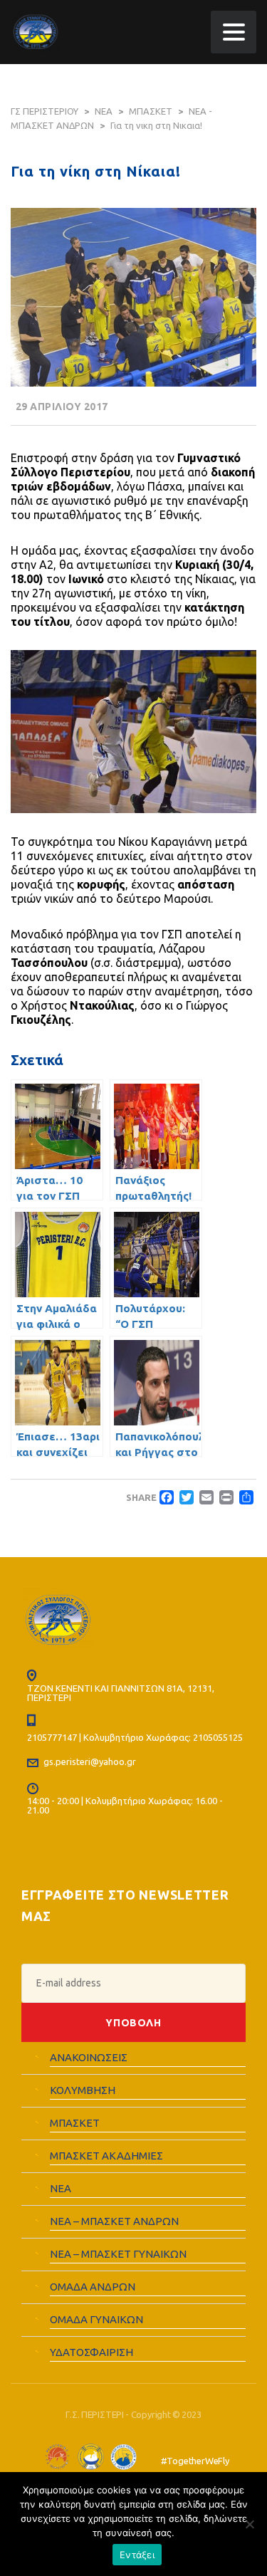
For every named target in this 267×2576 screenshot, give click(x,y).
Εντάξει (137, 2555)
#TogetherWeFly (195, 2461)
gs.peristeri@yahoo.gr (90, 1761)
